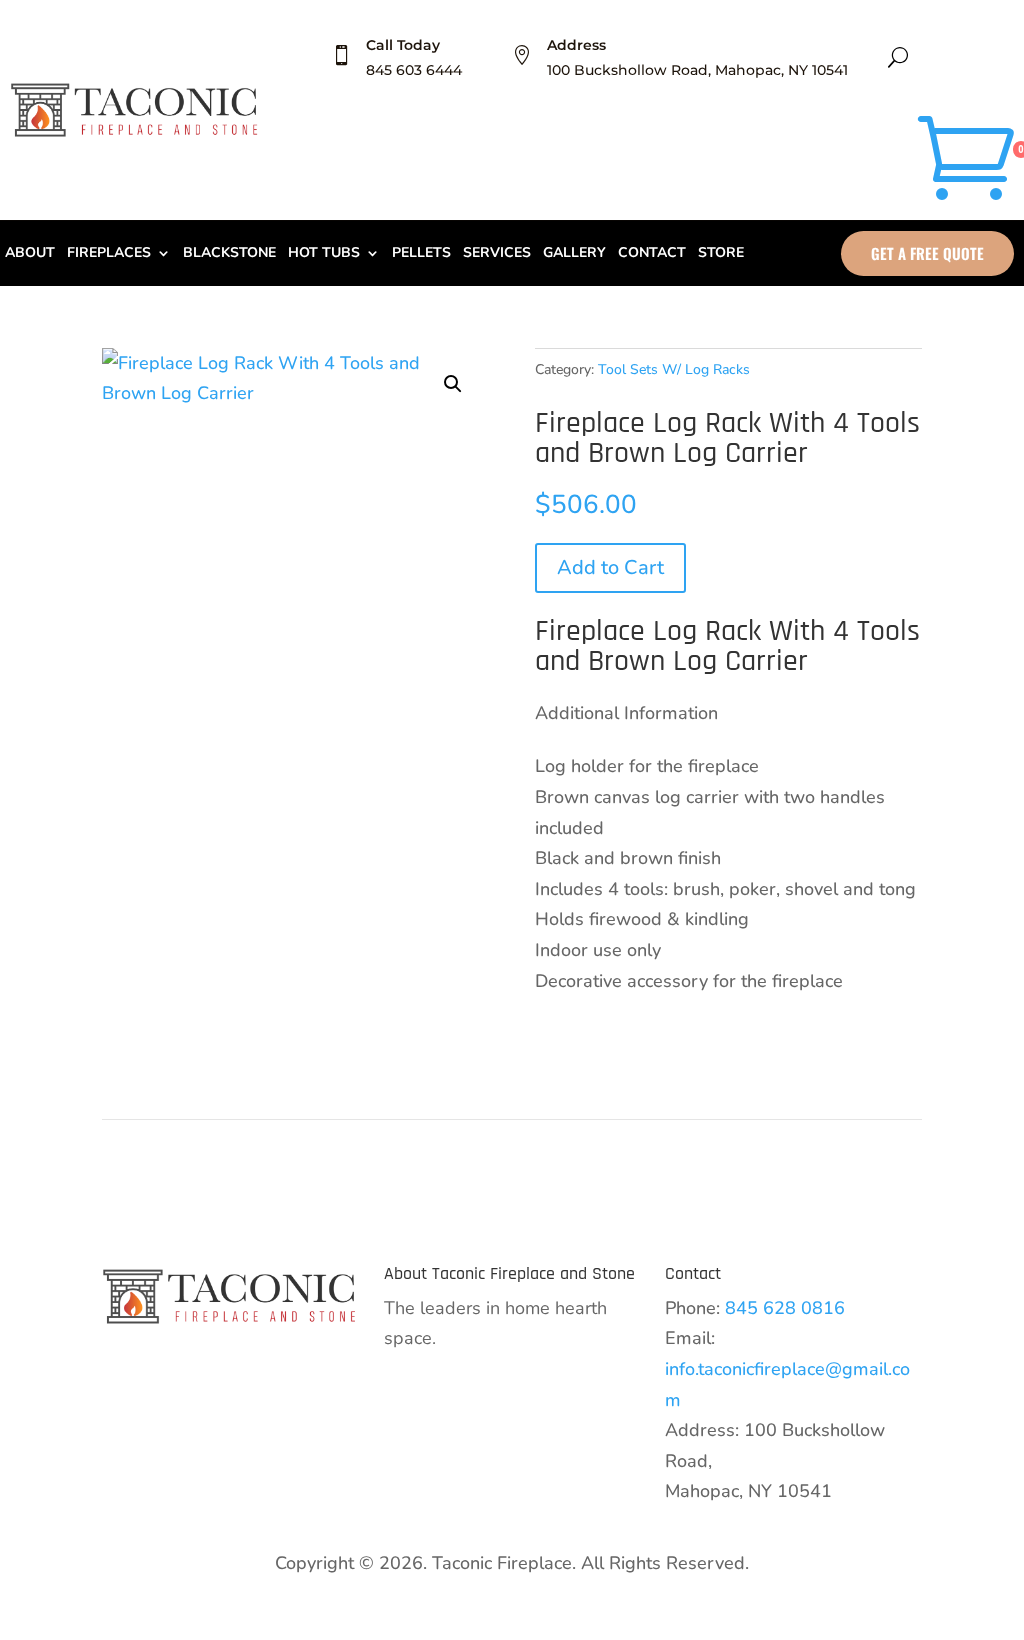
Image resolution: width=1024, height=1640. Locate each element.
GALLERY (574, 254)
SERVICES (497, 254)
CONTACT (652, 254)
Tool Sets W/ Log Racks (674, 369)
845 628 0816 (785, 1308)
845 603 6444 (414, 70)
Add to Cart (610, 567)
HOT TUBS (324, 254)
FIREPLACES (109, 254)
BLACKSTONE (229, 254)
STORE (721, 254)
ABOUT (30, 254)
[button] (453, 384)
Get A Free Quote (927, 253)
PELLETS (421, 254)
